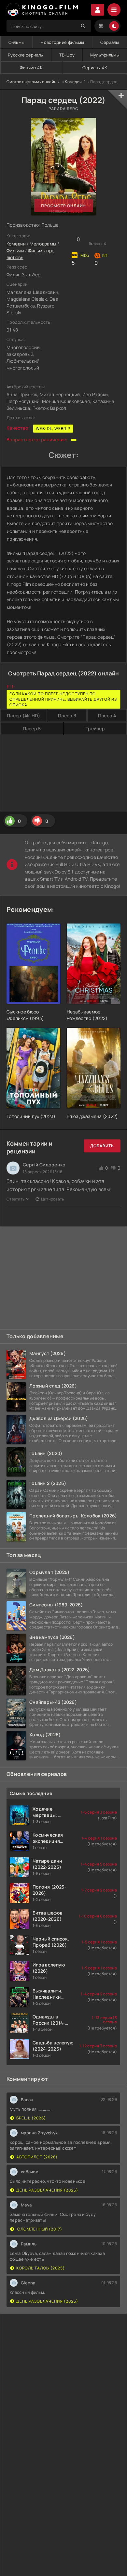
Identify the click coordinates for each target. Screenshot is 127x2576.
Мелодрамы (43, 244)
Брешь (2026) (31, 2118)
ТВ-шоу (67, 55)
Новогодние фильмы (62, 42)
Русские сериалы (26, 55)
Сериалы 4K (95, 68)
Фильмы (17, 42)
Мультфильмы (105, 55)
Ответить (15, 1199)
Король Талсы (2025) (41, 2268)
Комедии (73, 82)
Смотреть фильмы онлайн (31, 82)
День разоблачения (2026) (47, 2190)
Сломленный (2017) (39, 2229)
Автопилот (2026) (37, 2157)
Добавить (102, 1146)
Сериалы (110, 42)
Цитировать (53, 1199)
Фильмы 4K (31, 68)
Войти (98, 10)
